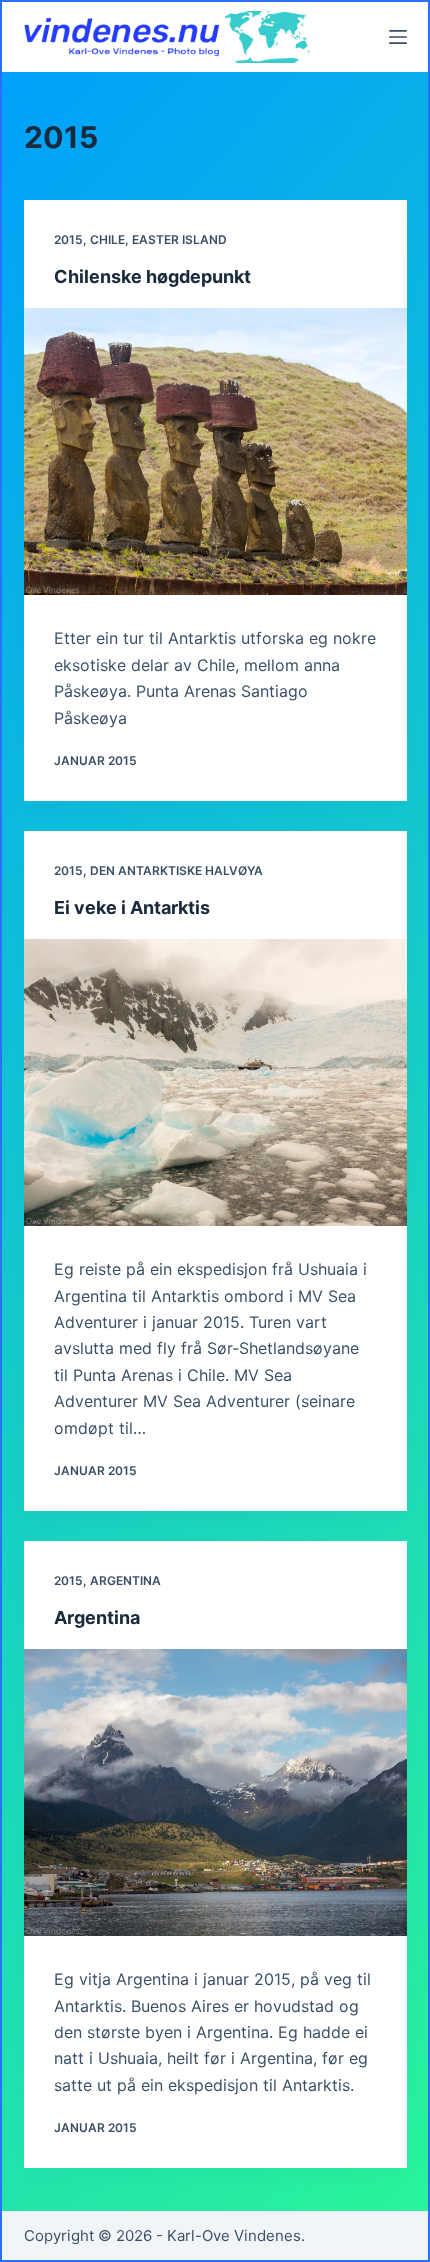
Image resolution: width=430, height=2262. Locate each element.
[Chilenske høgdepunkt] (215, 451)
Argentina (125, 1580)
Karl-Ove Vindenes (234, 2235)
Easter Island (179, 239)
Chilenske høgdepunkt (152, 276)
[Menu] (398, 37)
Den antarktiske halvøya (176, 870)
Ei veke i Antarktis (132, 907)
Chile (107, 239)
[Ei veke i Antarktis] (215, 1082)
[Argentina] (215, 1792)
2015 (68, 239)
